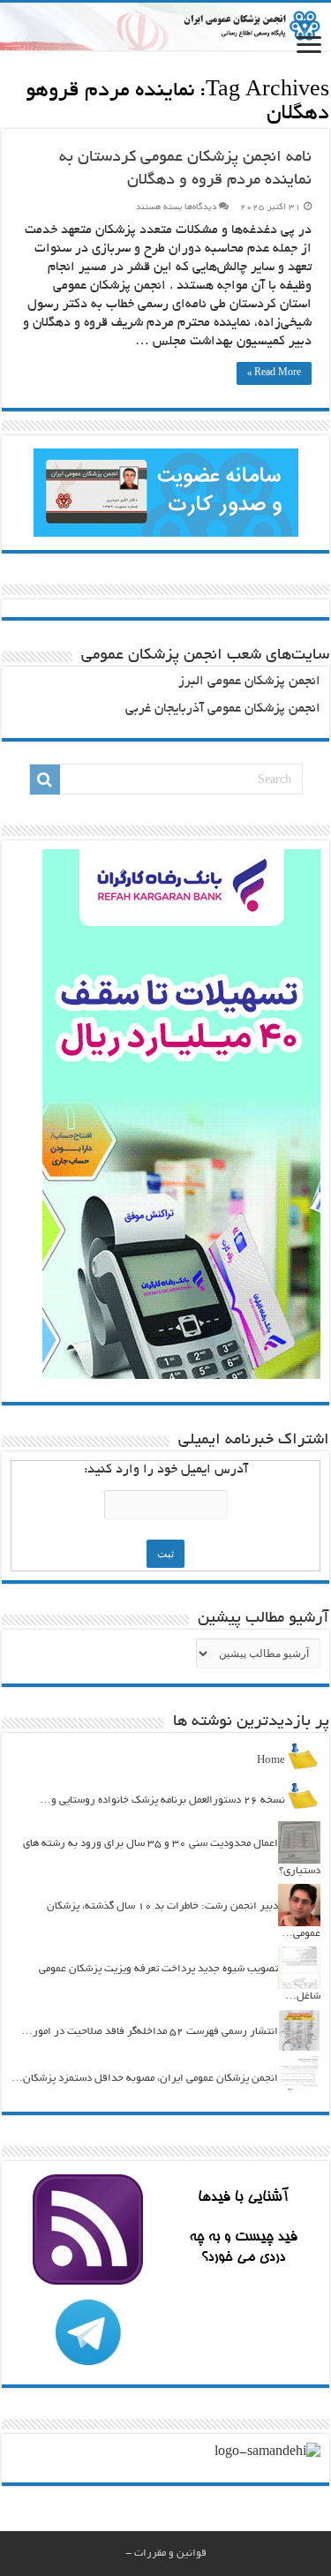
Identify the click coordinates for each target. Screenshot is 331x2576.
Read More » (274, 373)
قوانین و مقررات (170, 2553)
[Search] (45, 780)
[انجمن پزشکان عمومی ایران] (165, 26)
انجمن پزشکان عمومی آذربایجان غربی (223, 709)
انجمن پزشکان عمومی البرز (249, 682)
